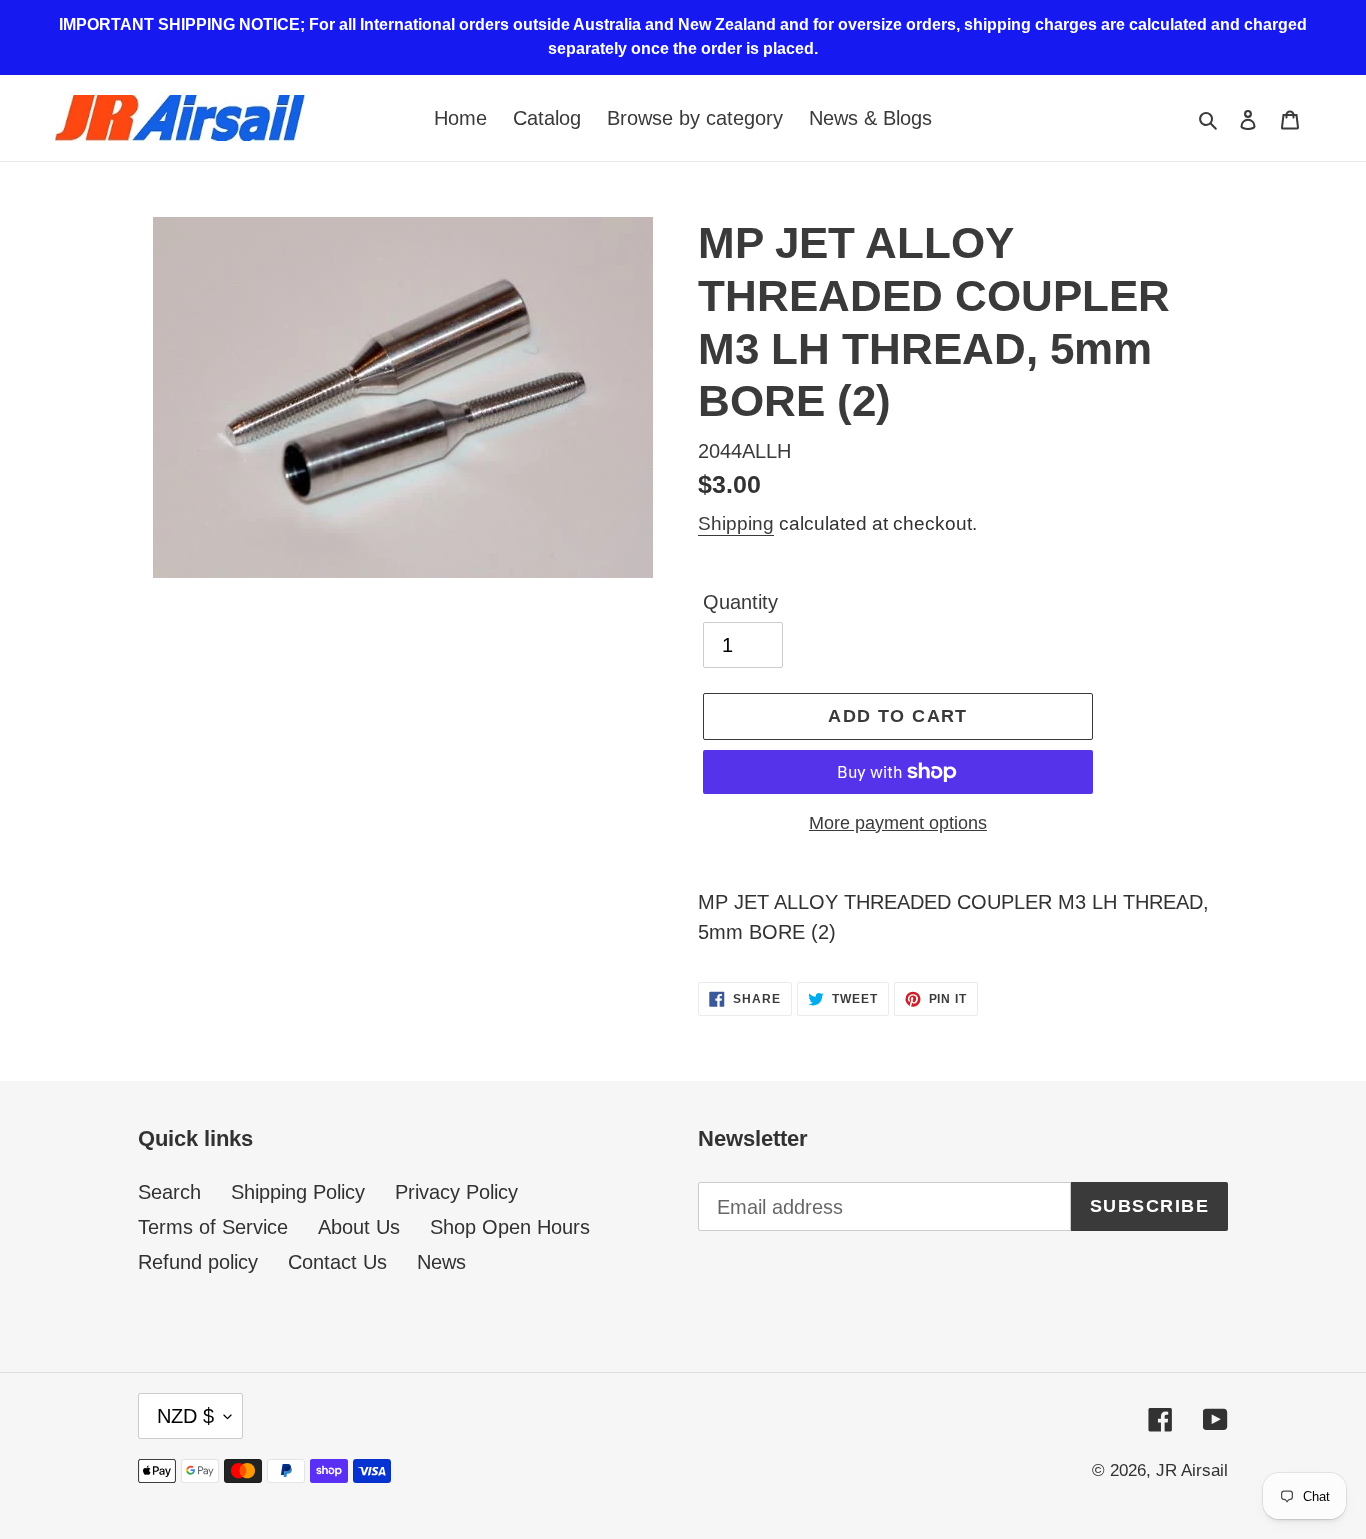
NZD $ (185, 1416)
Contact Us (337, 1262)
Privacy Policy (456, 1192)
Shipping (736, 523)
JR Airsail (1192, 1470)
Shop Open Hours (510, 1227)
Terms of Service (213, 1227)
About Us (359, 1227)
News (441, 1262)
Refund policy (198, 1262)
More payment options (898, 823)
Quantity (740, 602)
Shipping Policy (298, 1192)
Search (169, 1192)
